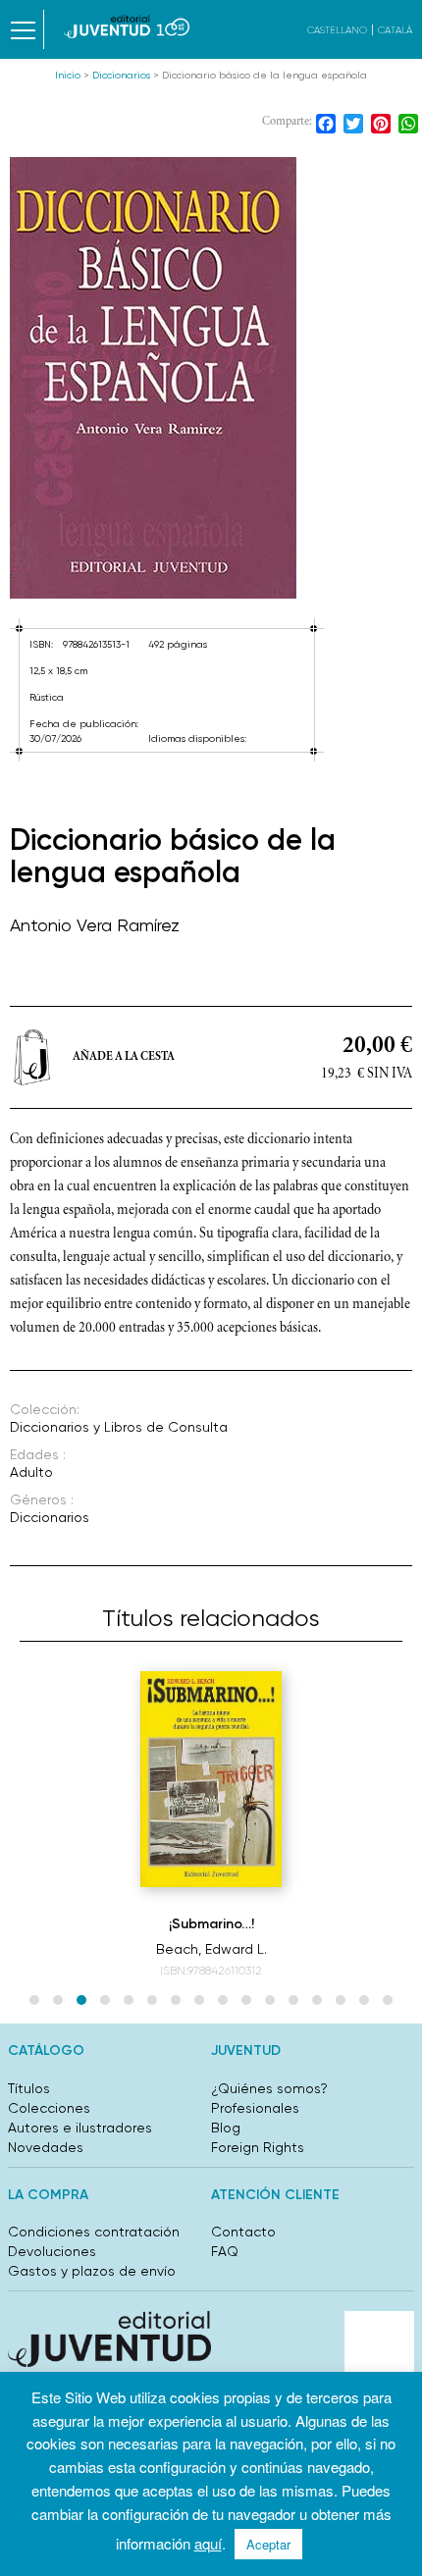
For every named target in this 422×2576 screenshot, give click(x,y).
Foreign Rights (258, 2147)
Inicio (68, 75)
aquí (208, 2543)
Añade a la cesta (124, 1057)
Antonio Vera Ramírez (95, 925)
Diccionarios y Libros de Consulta (119, 1427)
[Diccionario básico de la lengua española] (211, 378)
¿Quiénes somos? (269, 2088)
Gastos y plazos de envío (92, 2271)
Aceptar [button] (268, 2544)
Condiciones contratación (94, 2232)
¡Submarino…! (211, 1924)
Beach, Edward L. (211, 1949)
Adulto (31, 1472)
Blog (226, 2128)
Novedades (46, 2147)
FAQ (225, 2251)
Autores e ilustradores (80, 2128)
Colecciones (49, 2108)
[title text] (127, 26)
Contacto (243, 2232)
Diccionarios (121, 75)
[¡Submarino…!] (211, 1779)
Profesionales (255, 2108)
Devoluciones (52, 2251)
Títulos (29, 2088)
